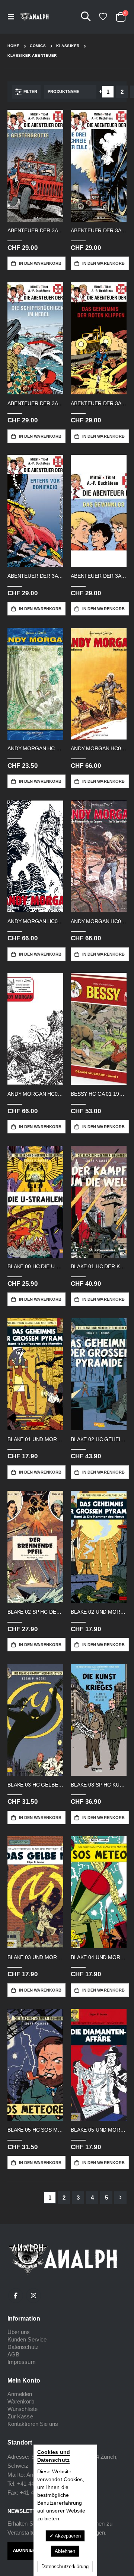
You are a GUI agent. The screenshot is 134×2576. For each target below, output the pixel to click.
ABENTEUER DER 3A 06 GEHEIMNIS (99, 403)
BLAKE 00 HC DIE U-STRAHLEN (35, 1266)
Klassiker (68, 46)
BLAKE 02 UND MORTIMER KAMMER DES (99, 1612)
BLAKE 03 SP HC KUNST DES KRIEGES (99, 1785)
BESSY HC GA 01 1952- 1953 (99, 1094)
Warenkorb (21, 2401)
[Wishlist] (103, 17)
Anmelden (20, 2394)
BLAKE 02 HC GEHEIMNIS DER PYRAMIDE (99, 1439)
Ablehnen (65, 2551)
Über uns (19, 2332)
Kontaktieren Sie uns (33, 2424)
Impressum (22, 2362)
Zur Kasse (20, 2416)
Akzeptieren (67, 2536)
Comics (38, 46)
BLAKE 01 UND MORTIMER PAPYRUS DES (35, 1439)
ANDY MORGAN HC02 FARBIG (99, 921)
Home (13, 46)
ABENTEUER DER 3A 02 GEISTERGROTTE (35, 230)
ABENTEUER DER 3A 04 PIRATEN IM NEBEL (35, 403)
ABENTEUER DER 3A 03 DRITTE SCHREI (99, 230)
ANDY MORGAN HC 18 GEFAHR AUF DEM (35, 748)
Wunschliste (23, 2409)
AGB (13, 2354)
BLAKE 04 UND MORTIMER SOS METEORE (99, 1957)
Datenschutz (23, 2347)
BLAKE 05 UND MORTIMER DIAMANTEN (99, 2130)
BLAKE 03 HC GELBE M (35, 1785)
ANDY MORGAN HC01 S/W (35, 921)
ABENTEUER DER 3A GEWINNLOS (99, 576)
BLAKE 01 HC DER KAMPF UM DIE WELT (99, 1266)
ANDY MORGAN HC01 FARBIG (99, 748)
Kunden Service (27, 2339)
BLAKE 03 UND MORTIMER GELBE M (35, 1957)
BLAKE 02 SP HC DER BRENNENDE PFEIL (35, 1612)
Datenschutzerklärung (65, 2566)
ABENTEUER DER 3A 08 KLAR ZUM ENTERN (35, 576)
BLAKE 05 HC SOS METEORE (35, 2130)
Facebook (16, 2296)
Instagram (33, 2296)
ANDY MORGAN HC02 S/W (35, 1094)
